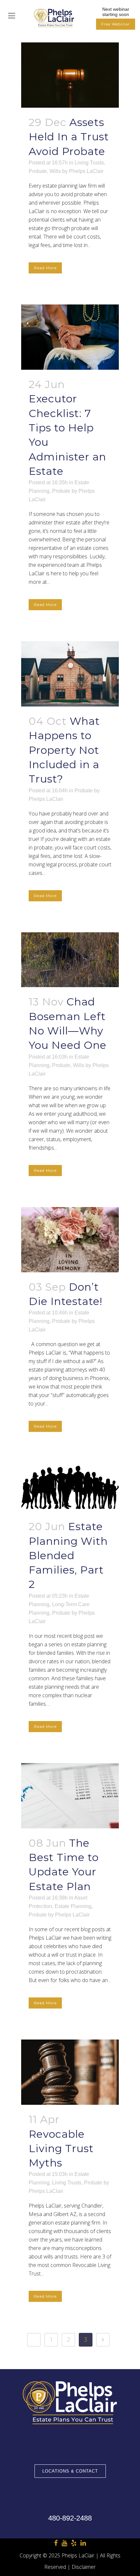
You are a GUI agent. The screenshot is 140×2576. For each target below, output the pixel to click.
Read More (45, 268)
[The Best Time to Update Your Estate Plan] (70, 1796)
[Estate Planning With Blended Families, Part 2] (70, 1487)
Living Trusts (89, 163)
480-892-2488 (70, 2518)
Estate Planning (73, 1906)
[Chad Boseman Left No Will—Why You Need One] (70, 960)
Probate (38, 171)
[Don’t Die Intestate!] (70, 1240)
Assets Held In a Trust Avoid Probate (69, 137)
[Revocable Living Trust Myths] (70, 2072)
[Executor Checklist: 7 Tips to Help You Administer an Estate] (70, 337)
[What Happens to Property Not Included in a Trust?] (70, 674)
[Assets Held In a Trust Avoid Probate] (70, 75)
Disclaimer (84, 2567)
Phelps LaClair (86, 171)
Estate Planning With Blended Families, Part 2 (68, 1555)
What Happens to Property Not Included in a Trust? (64, 750)
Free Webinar (116, 24)
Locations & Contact (70, 2471)
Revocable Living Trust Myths (61, 2149)
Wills (55, 171)
